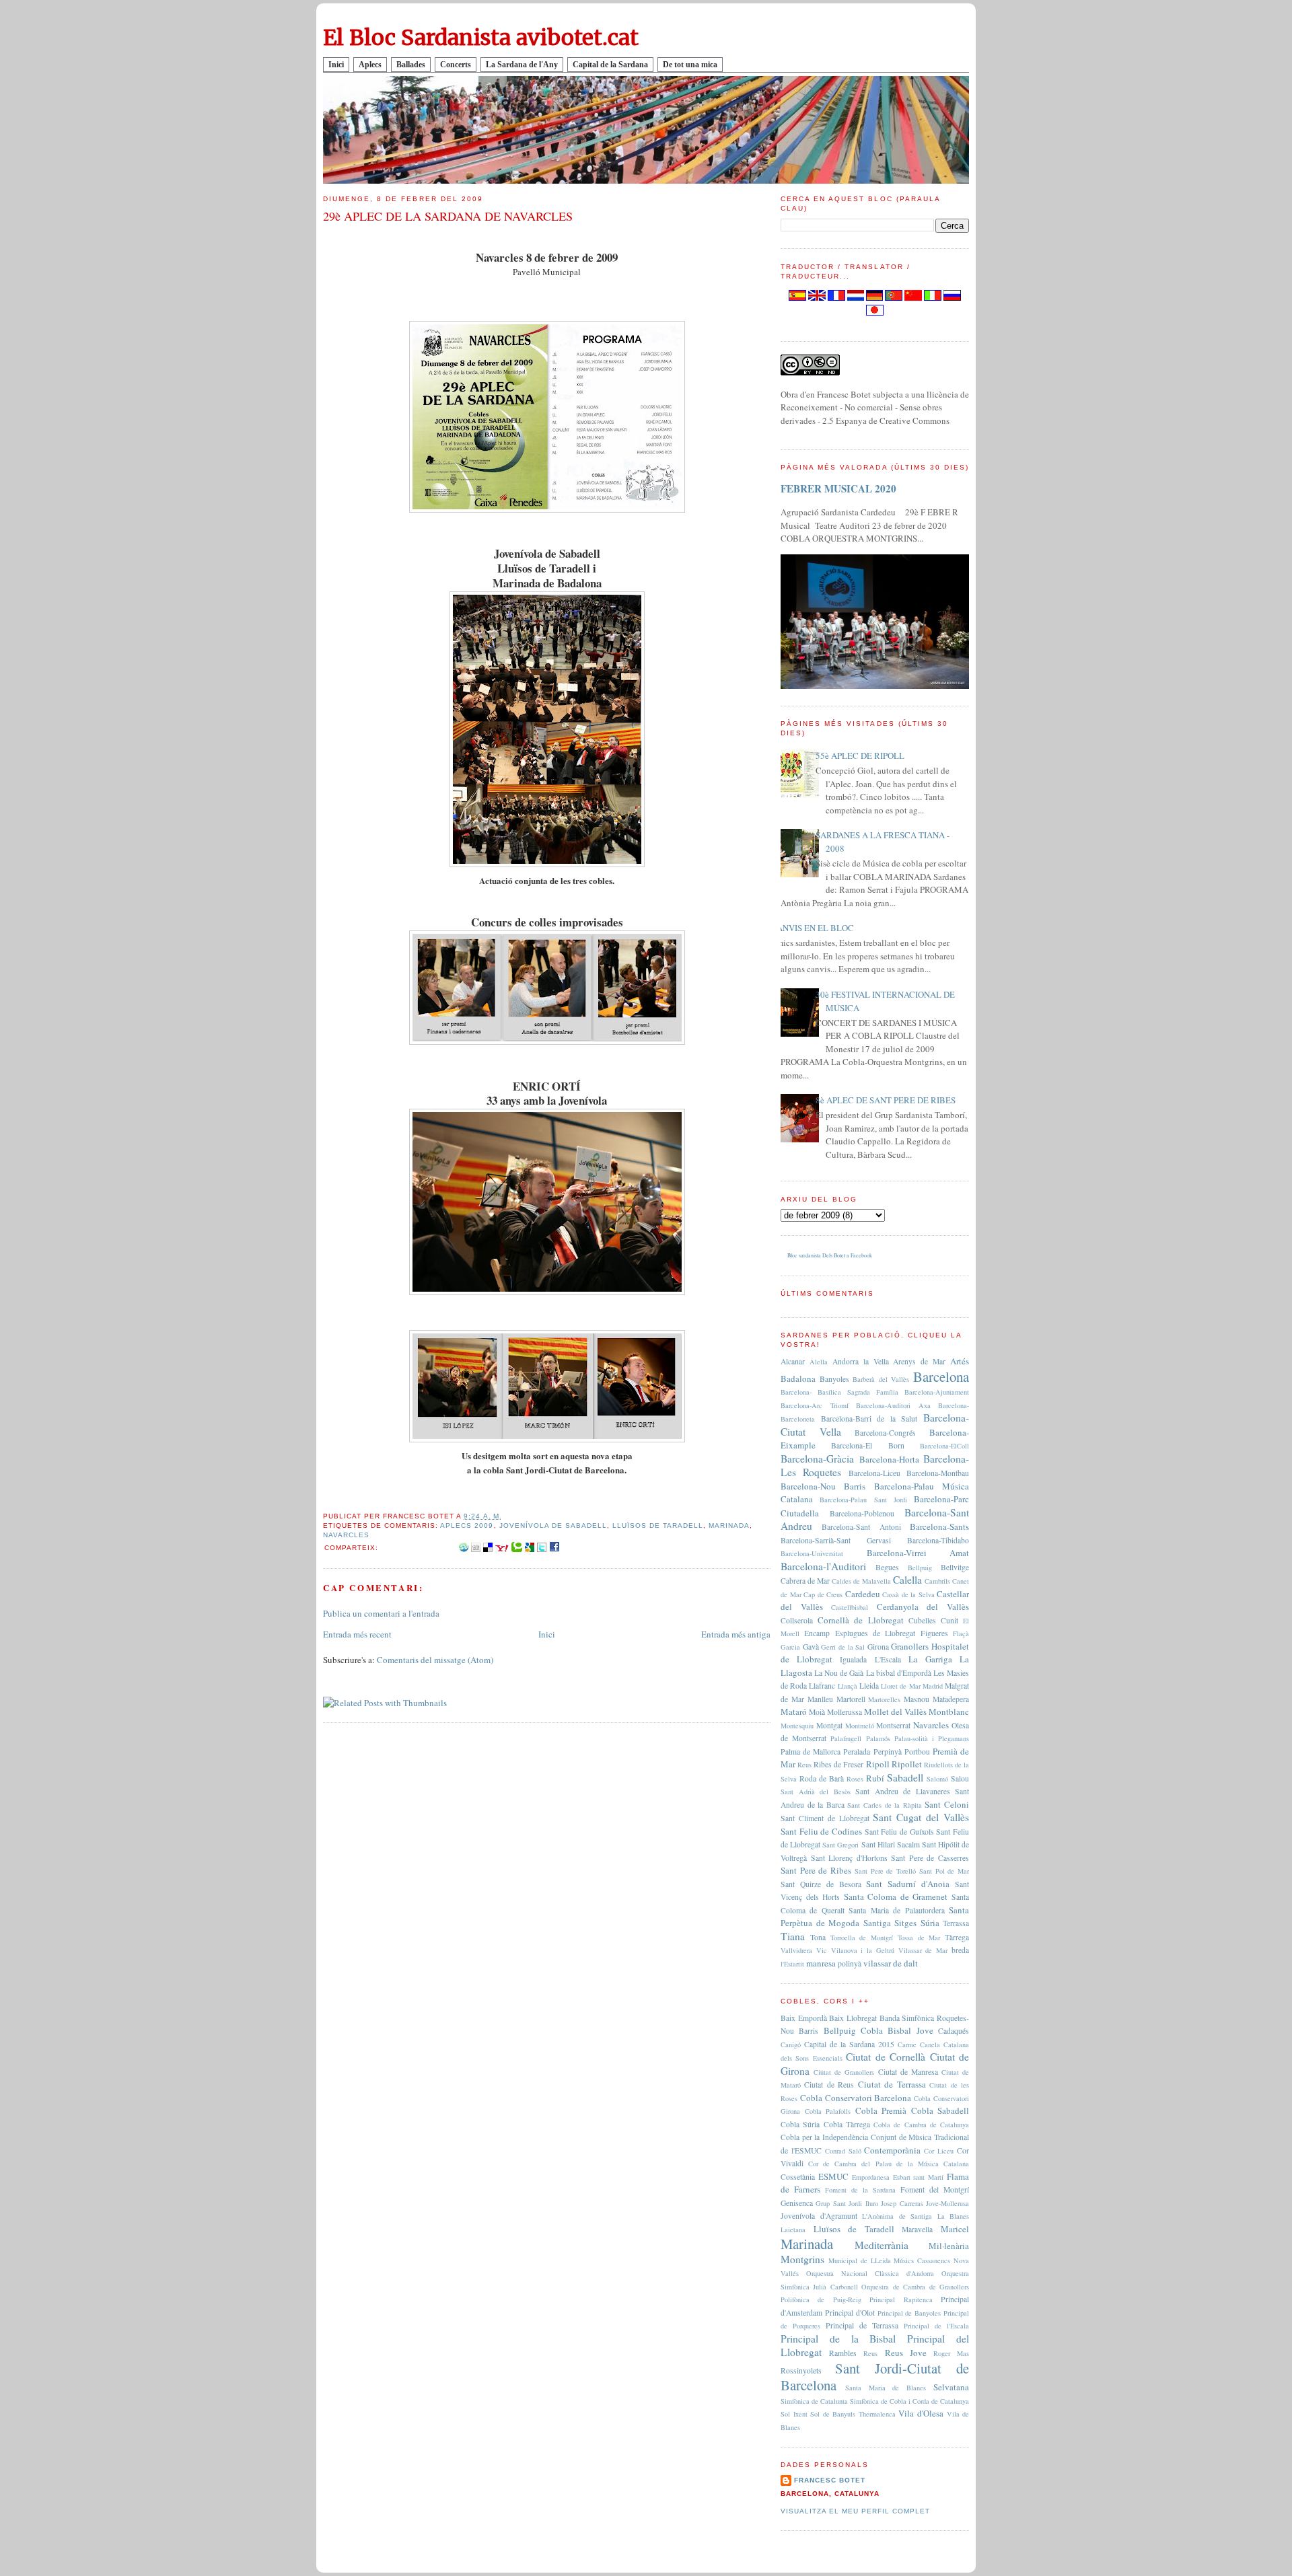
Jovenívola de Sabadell (553, 1525)
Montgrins (802, 2259)
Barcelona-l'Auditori (823, 1566)
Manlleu (820, 1699)
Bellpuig (920, 1568)
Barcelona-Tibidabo (938, 1540)
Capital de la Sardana (610, 65)
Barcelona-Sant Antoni (861, 1527)
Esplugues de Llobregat (875, 1633)
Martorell (851, 1699)
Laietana (793, 2230)
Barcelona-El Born (867, 1445)
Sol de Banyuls (833, 2414)
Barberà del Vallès (881, 1379)
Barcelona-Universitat (812, 1553)
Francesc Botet (830, 2480)
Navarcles (346, 1535)
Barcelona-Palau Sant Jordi (863, 1500)
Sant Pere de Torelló (885, 1871)
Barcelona (941, 1376)
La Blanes (954, 2216)
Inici (336, 65)
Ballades (411, 65)
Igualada (853, 1659)
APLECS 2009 (467, 1525)
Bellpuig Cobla (853, 2030)
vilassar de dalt (891, 1963)
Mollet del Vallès (895, 1712)
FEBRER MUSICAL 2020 (838, 488)
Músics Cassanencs (922, 2260)
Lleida (869, 1686)
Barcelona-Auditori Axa (893, 1405)
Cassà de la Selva (908, 1594)
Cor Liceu (939, 2151)
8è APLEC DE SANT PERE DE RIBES (886, 1100)
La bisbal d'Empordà (899, 1673)
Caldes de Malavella (861, 1581)
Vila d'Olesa (921, 2413)
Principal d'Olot (850, 2313)
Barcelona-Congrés (885, 1433)
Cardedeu (863, 1594)
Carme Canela (919, 2045)
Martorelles (884, 1699)
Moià (817, 1712)
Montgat (829, 1725)
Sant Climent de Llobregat (825, 1818)
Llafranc (822, 1686)
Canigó (791, 2045)
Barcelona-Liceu (874, 1473)
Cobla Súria (800, 2124)
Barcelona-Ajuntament (937, 1392)
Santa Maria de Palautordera (896, 1910)
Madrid (933, 1686)
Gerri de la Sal (843, 1647)
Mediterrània (882, 2245)
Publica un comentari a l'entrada (381, 1613)
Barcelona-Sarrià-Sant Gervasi (836, 1540)
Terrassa (956, 1923)
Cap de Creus (823, 1594)
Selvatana (951, 2387)
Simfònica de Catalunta (814, 2401)
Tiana (793, 1936)
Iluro (872, 2203)
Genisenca (797, 2203)
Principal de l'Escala (936, 2326)
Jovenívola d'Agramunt (819, 2216)
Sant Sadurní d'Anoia (908, 1884)
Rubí (875, 1778)
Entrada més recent (357, 1634)
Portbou (917, 1752)
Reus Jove (906, 2353)
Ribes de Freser (838, 1764)
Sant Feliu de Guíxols (899, 1832)
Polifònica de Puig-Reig (821, 2299)
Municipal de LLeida (860, 2260)
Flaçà (961, 1633)
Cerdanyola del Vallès (923, 1607)
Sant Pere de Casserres (930, 1858)
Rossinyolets (801, 2370)
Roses (855, 1779)
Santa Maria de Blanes (886, 2388)
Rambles (843, 2353)
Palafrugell (846, 1738)
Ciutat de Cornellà (886, 2057)
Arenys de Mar (919, 1361)
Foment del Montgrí (935, 2189)
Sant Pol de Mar (944, 1871)
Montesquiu (797, 1726)
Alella (819, 1362)
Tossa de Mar (919, 1938)
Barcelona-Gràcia (817, 1459)
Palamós (878, 1738)
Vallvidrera (796, 1950)
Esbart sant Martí (919, 2177)
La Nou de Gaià (839, 1673)
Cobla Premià (881, 2110)
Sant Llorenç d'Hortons (849, 1858)
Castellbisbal (850, 1607)
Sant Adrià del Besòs (816, 1792)
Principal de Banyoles (909, 2313)
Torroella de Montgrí (862, 1938)
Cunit (949, 1620)
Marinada (729, 1525)
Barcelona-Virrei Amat (918, 1553)
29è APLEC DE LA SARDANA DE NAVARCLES (448, 216)
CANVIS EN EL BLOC (812, 928)
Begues (887, 1567)
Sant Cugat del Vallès (921, 1817)
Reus (804, 1765)
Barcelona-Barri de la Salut (869, 1419)
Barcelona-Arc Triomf (815, 1405)
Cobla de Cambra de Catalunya (921, 2125)
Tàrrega (957, 1937)
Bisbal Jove (910, 2030)
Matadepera (951, 1699)
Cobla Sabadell (940, 2110)
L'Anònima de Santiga (897, 2216)
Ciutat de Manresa (908, 2072)
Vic (822, 1950)
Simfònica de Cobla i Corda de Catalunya (909, 2401)
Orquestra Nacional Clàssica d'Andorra (870, 2273)
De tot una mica (690, 65)
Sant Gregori (840, 1845)
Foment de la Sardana (860, 2190)
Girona (878, 1647)
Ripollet (907, 1764)
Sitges (905, 1923)
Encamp (817, 1633)
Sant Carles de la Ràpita (884, 1805)
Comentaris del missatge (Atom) (435, 1660)
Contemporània (892, 2150)
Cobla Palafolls (828, 2111)
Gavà (811, 1647)
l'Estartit (792, 1964)
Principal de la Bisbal (838, 2339)
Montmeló (860, 1726)
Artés (960, 1361)
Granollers (910, 1646)
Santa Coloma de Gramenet (896, 1897)
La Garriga (930, 1659)
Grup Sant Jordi (839, 2203)
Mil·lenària (949, 2246)
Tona (818, 1937)
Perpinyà (888, 1752)
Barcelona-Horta (889, 1459)
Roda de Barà (822, 1778)
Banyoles (834, 1379)
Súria (930, 1923)
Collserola (797, 1620)
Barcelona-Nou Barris (823, 1486)
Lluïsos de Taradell (658, 1525)
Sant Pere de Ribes (816, 1870)
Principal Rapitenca (901, 2299)
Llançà (848, 1686)
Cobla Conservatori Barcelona (856, 2098)
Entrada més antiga (736, 1634)
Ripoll (878, 1764)
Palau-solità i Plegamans (932, 1738)
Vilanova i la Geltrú (863, 1950)
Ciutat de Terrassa (892, 2084)
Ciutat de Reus (829, 2085)
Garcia (790, 1647)
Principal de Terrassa (862, 2325)
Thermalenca (877, 2414)
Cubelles (922, 1620)
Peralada (857, 1752)
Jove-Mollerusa (947, 2203)
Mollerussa (845, 1712)
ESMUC (833, 2176)
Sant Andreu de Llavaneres (903, 1791)
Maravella (917, 2229)
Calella (907, 1580)
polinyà (850, 1963)
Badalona (798, 1378)
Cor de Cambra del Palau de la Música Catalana (889, 2164)
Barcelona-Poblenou (862, 1513)
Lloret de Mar (900, 1686)
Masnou (917, 1699)
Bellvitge (955, 1567)
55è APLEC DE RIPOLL (860, 756)
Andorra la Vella (861, 1361)
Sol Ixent (794, 2414)
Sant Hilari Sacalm (891, 1844)
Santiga (877, 1923)
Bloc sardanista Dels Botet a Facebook (830, 1255)
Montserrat (893, 1725)
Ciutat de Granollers (844, 2072)
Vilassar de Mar (923, 1950)
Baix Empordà (804, 2018)
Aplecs (370, 65)
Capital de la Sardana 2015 (849, 2044)
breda (960, 1950)
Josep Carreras (902, 2203)
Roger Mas (951, 2353)
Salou (960, 1778)
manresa (821, 1963)
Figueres (934, 1633)
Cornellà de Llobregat (860, 1620)
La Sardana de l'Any (522, 65)
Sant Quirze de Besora (821, 1884)
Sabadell (905, 1777)
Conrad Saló (843, 2151)
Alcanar (793, 1361)
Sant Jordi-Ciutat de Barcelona (875, 2377)
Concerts (456, 65)
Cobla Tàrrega (847, 2124)
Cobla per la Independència (824, 2137)
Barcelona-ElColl (944, 1446)
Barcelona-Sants (939, 1526)
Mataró (794, 1712)
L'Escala (888, 1659)
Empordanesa (871, 2177)
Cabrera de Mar (805, 1581)
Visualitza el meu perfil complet (855, 2511)
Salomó (937, 1779)
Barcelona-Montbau (938, 1473)
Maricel (955, 2229)
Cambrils (937, 1581)
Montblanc (949, 1712)
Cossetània (798, 2177)
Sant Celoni (947, 1804)
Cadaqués (954, 2031)
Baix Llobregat (853, 2018)
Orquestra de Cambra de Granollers (915, 2287)
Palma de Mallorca (811, 1752)
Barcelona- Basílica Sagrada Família (839, 1392)
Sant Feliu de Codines (821, 1831)
